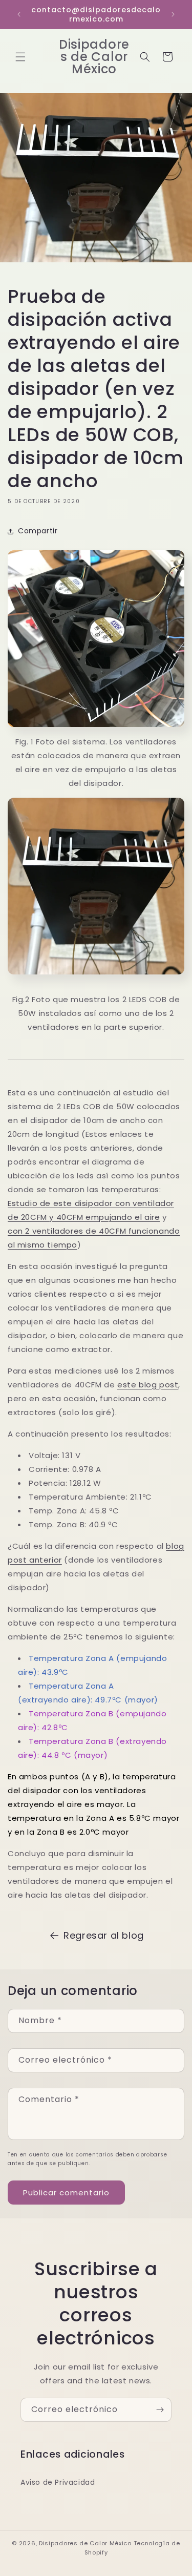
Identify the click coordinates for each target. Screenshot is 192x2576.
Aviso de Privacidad (58, 2482)
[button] (20, 57)
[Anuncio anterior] (19, 14)
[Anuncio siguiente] (173, 14)
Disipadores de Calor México (85, 2543)
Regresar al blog (104, 1935)
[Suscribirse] (160, 2410)
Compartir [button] (38, 531)
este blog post (148, 1385)
